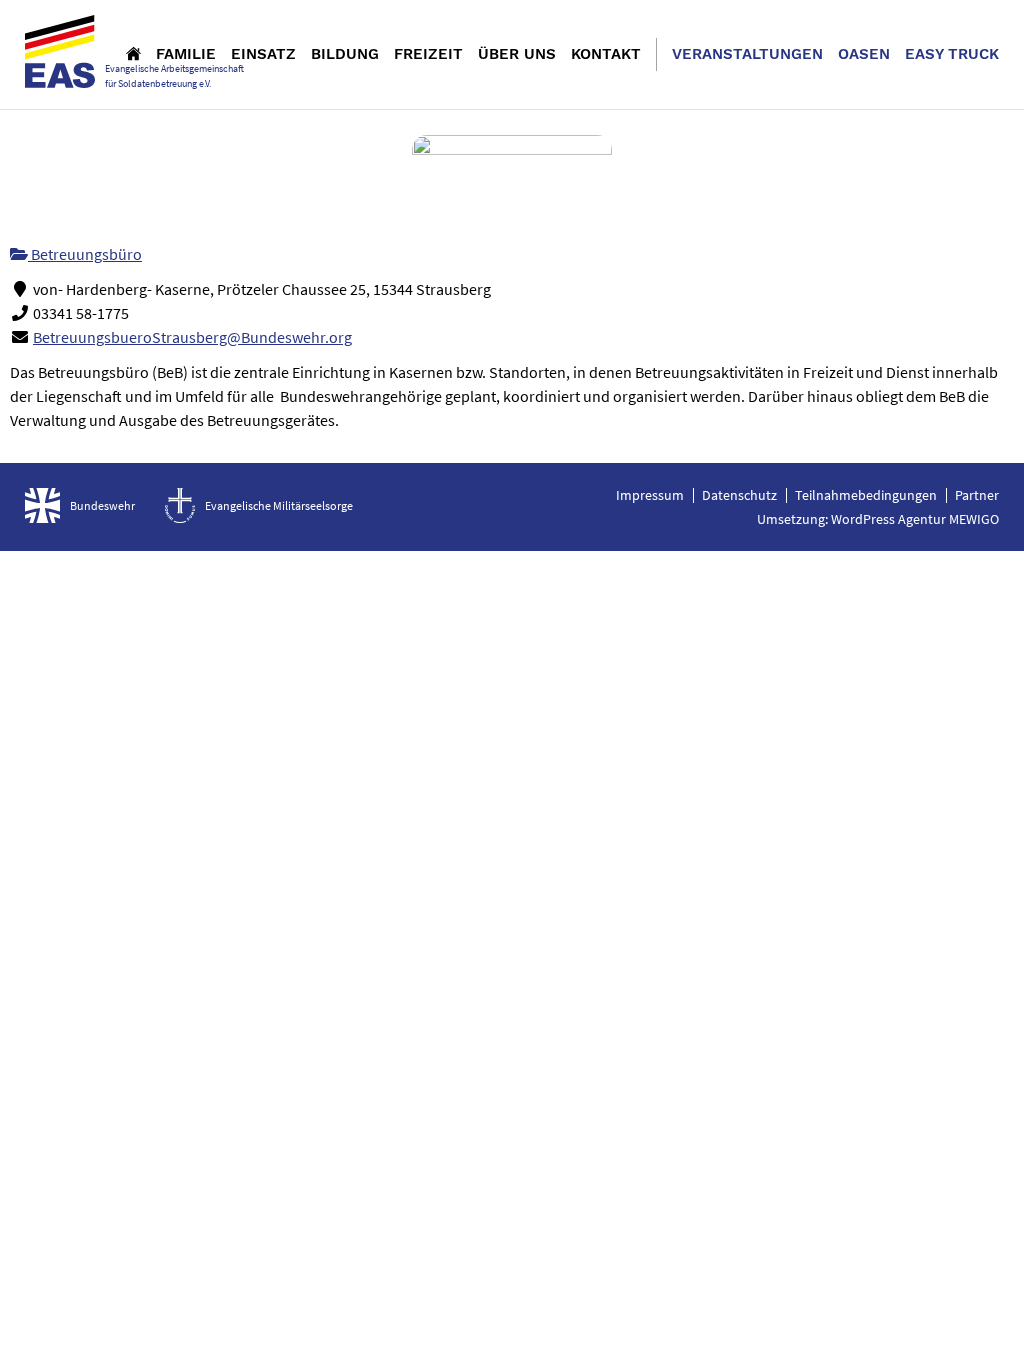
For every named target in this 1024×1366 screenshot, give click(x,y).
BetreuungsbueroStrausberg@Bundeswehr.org (192, 337)
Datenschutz (739, 495)
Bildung (345, 54)
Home (133, 53)
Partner (977, 495)
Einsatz (263, 54)
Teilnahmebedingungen (866, 495)
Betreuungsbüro (85, 254)
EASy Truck (952, 54)
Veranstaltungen (747, 54)
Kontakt (606, 54)
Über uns (517, 54)
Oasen (864, 54)
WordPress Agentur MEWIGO (915, 519)
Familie (186, 54)
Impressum (650, 495)
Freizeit (428, 54)
